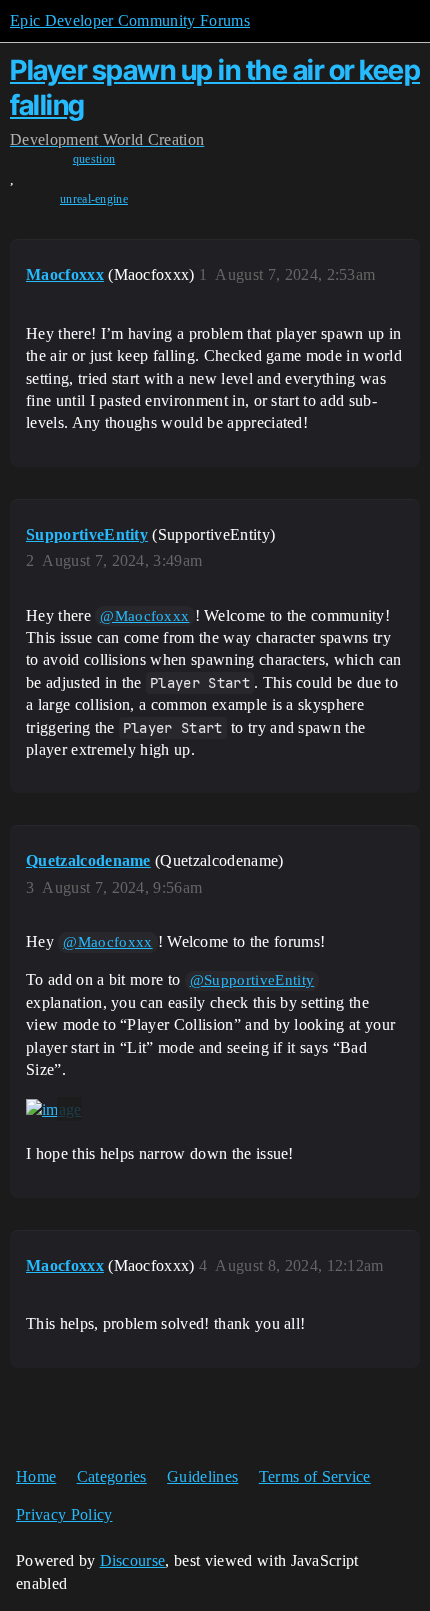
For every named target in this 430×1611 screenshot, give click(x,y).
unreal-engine (94, 199)
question (94, 159)
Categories (112, 1476)
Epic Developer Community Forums (130, 20)
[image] (54, 1109)
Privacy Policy (64, 1514)
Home (36, 1476)
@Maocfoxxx (144, 616)
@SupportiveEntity (252, 980)
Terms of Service (315, 1476)
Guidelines (202, 1476)
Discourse (133, 1560)
